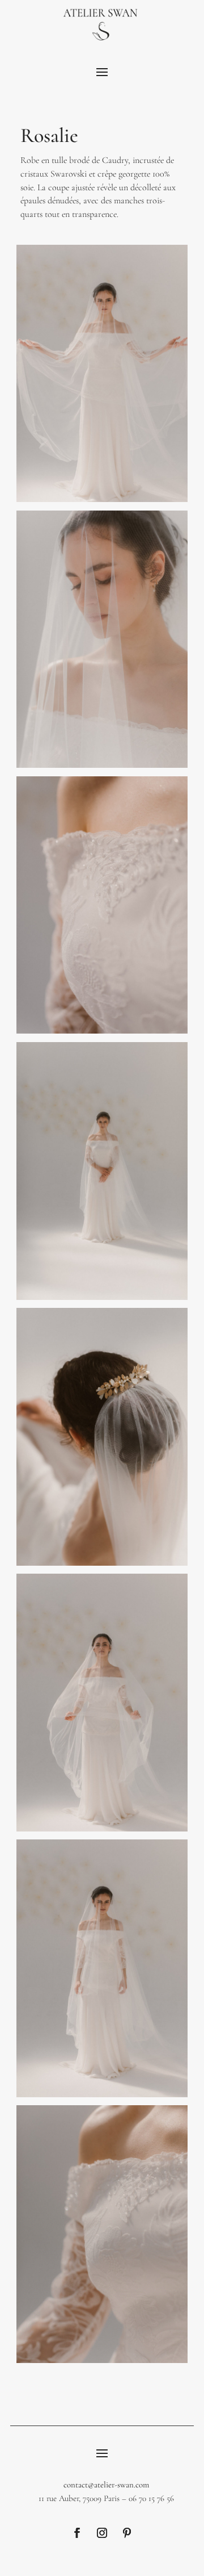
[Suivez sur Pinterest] (127, 2533)
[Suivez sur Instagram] (102, 2533)
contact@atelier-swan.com (106, 2485)
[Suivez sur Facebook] (77, 2533)
